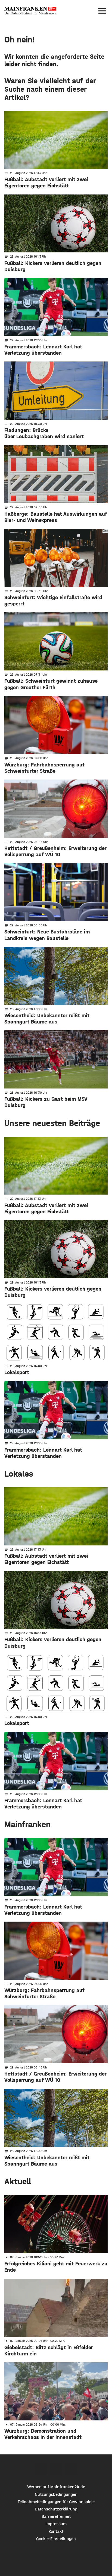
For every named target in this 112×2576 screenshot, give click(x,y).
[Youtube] (72, 2469)
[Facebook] (41, 2469)
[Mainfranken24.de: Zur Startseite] (30, 11)
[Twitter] (56, 2469)
